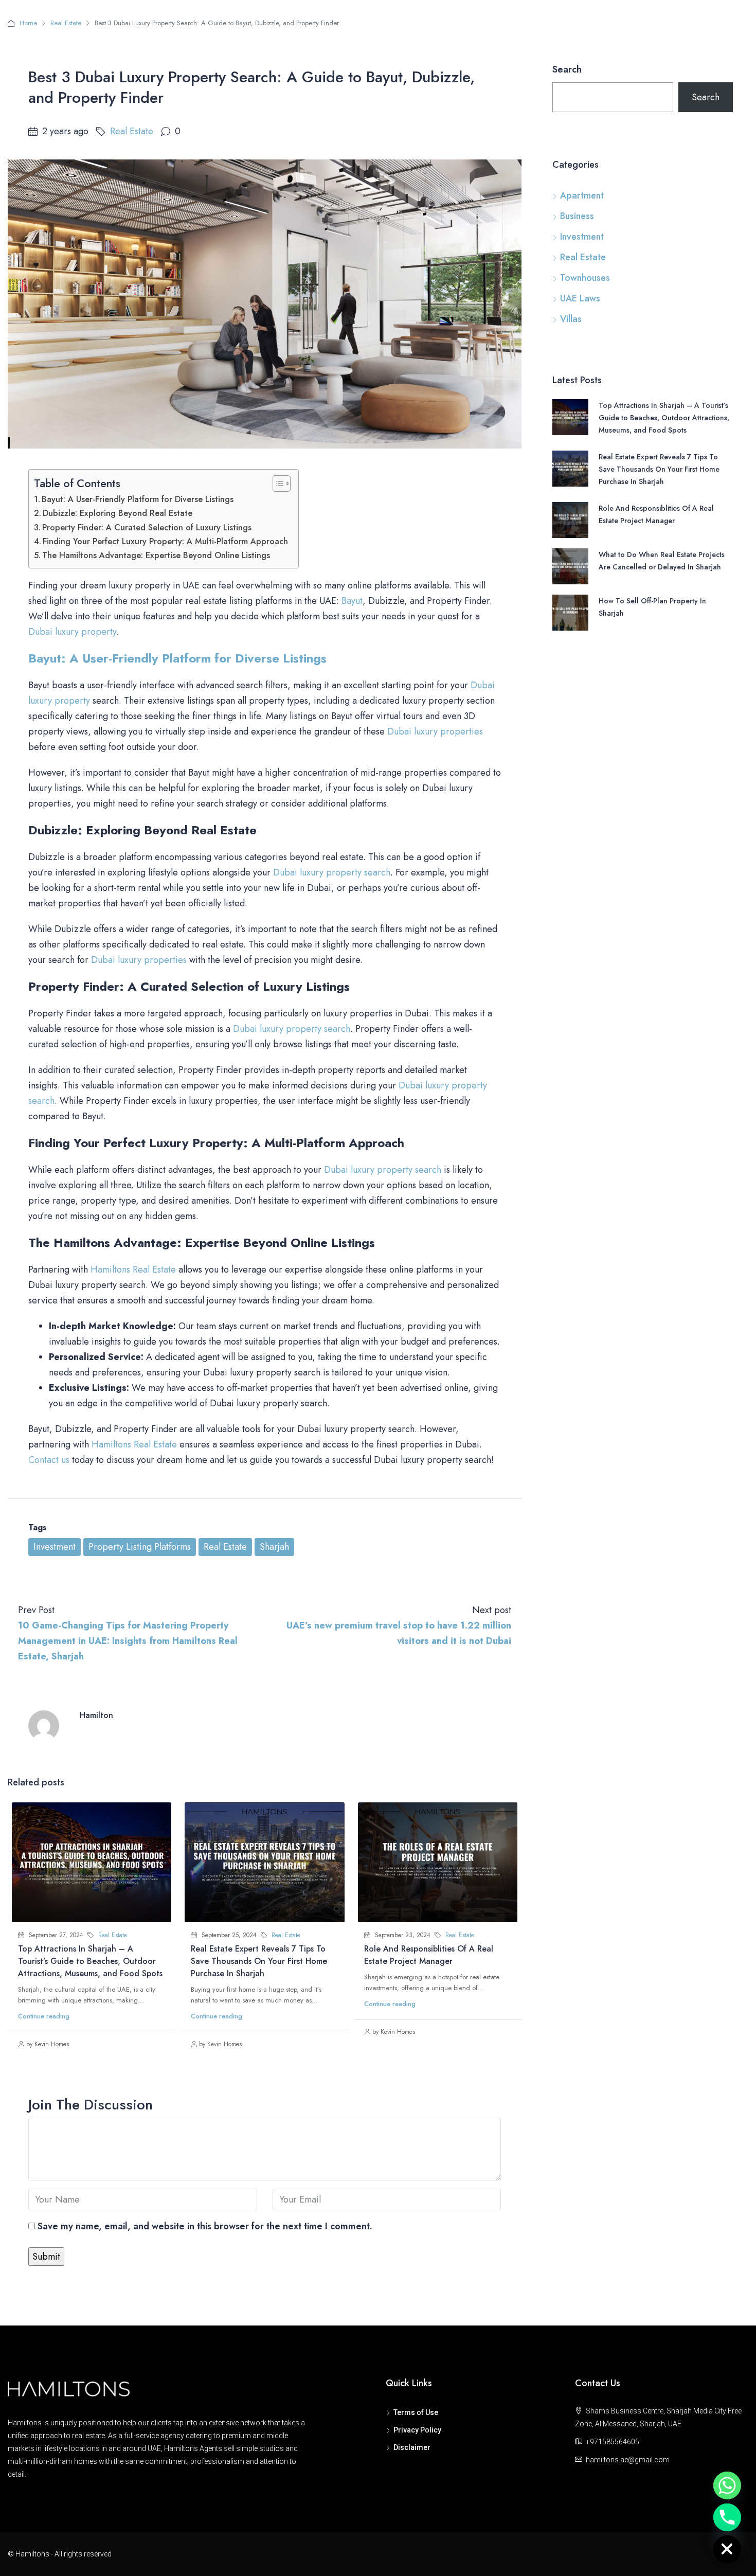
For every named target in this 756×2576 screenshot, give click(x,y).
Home (28, 23)
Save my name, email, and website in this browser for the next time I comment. (205, 2226)
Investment (55, 1547)
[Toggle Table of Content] (276, 484)
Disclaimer (412, 2447)
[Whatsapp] (727, 2485)
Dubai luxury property (72, 632)
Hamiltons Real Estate (133, 1269)
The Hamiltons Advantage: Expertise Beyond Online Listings (156, 555)
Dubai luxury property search (332, 872)
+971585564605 (613, 2442)
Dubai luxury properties (435, 731)
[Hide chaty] (727, 2549)
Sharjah (274, 1547)
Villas (571, 319)
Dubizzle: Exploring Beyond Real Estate (118, 513)
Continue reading (44, 2016)
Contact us (49, 1460)
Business (577, 216)
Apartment (582, 195)
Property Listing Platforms (140, 1547)
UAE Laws (580, 298)
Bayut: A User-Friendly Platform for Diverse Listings (138, 499)
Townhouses (585, 278)
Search (567, 69)
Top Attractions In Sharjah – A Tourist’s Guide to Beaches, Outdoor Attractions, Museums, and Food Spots (90, 1961)
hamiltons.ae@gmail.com (628, 2460)
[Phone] (727, 2517)
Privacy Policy (417, 2430)
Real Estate (66, 23)
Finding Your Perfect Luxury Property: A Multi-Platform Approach (165, 541)
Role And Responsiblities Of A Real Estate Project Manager (429, 1955)
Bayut (352, 601)
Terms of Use (416, 2412)
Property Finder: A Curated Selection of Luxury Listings (147, 527)
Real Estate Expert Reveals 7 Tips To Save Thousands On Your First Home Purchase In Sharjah (259, 1961)
